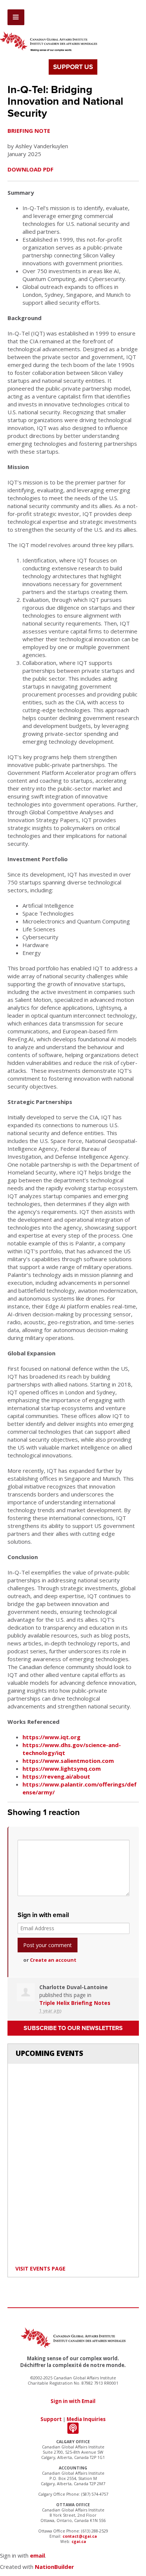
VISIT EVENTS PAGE (40, 2268)
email (37, 2555)
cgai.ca (79, 2541)
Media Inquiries (86, 2419)
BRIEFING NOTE (29, 131)
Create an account (53, 1960)
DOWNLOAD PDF (31, 169)
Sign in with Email (73, 2401)
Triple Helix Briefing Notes (75, 2003)
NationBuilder (54, 2567)
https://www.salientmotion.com (68, 1761)
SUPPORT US (73, 67)
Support (51, 2419)
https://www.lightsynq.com (62, 1768)
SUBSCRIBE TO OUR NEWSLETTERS (73, 2028)
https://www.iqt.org (51, 1737)
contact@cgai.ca (80, 2536)
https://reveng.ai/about (56, 1776)
